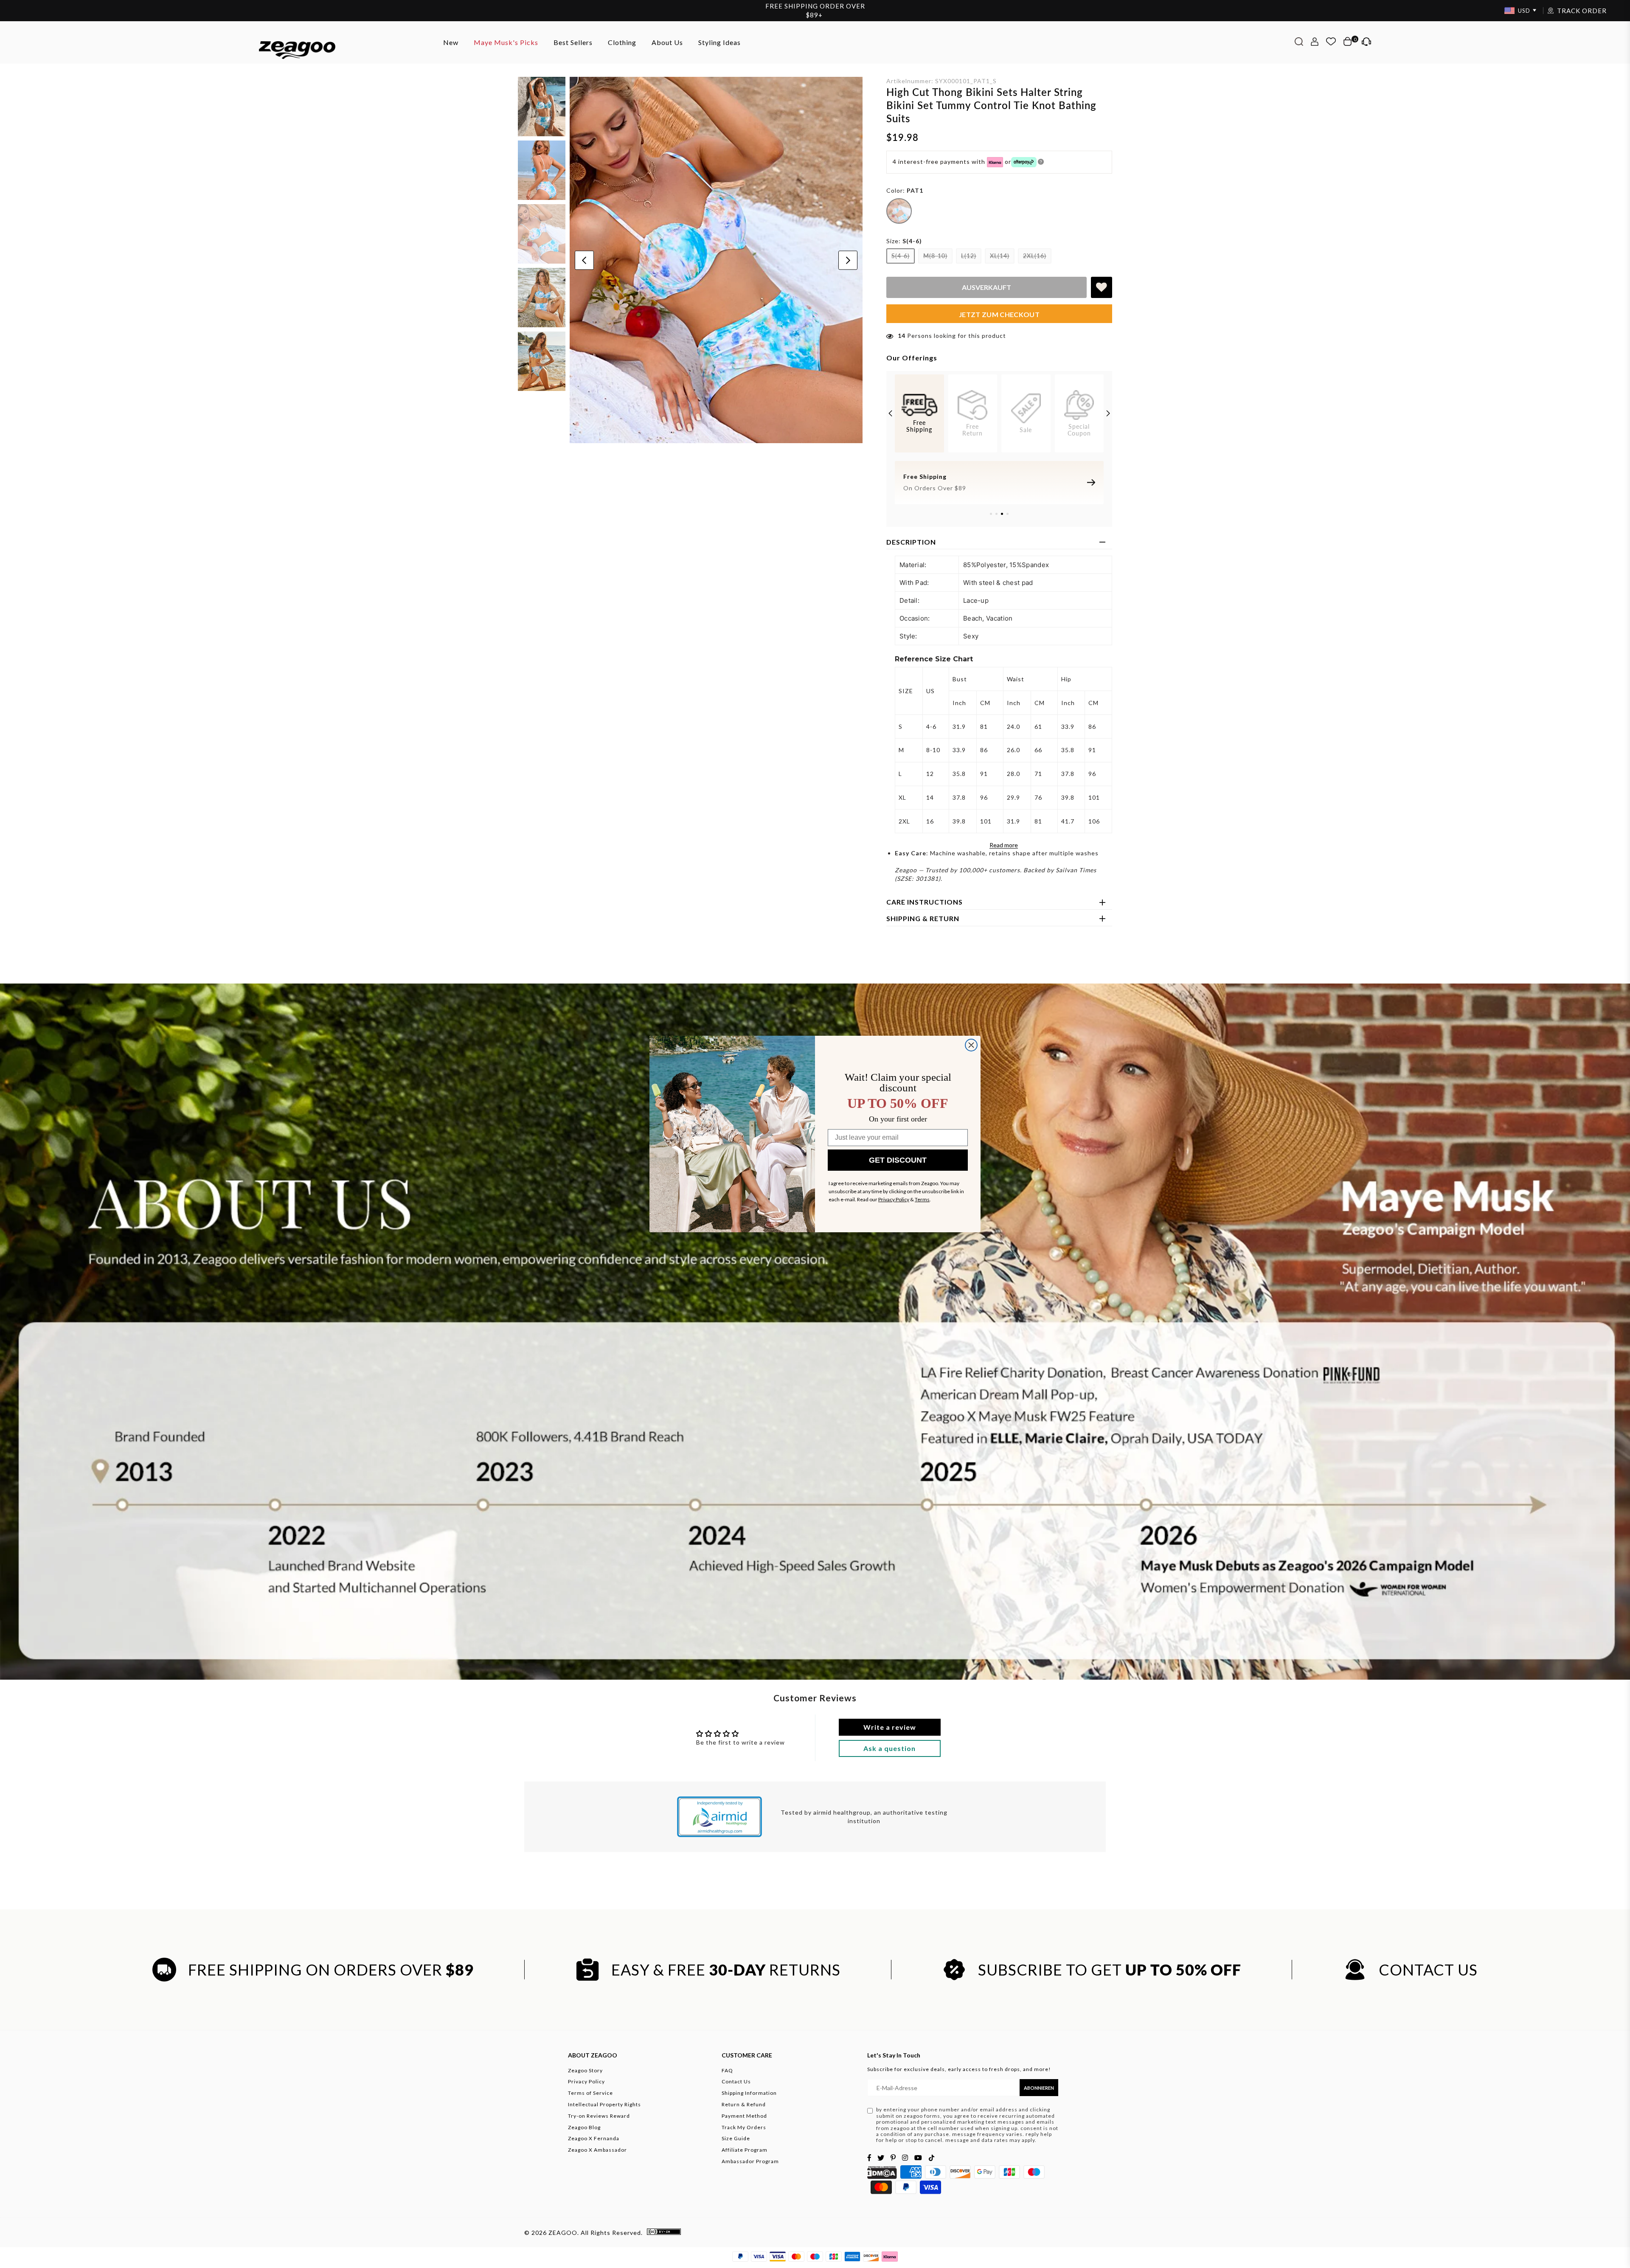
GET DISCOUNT (898, 1160)
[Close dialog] (971, 1045)
